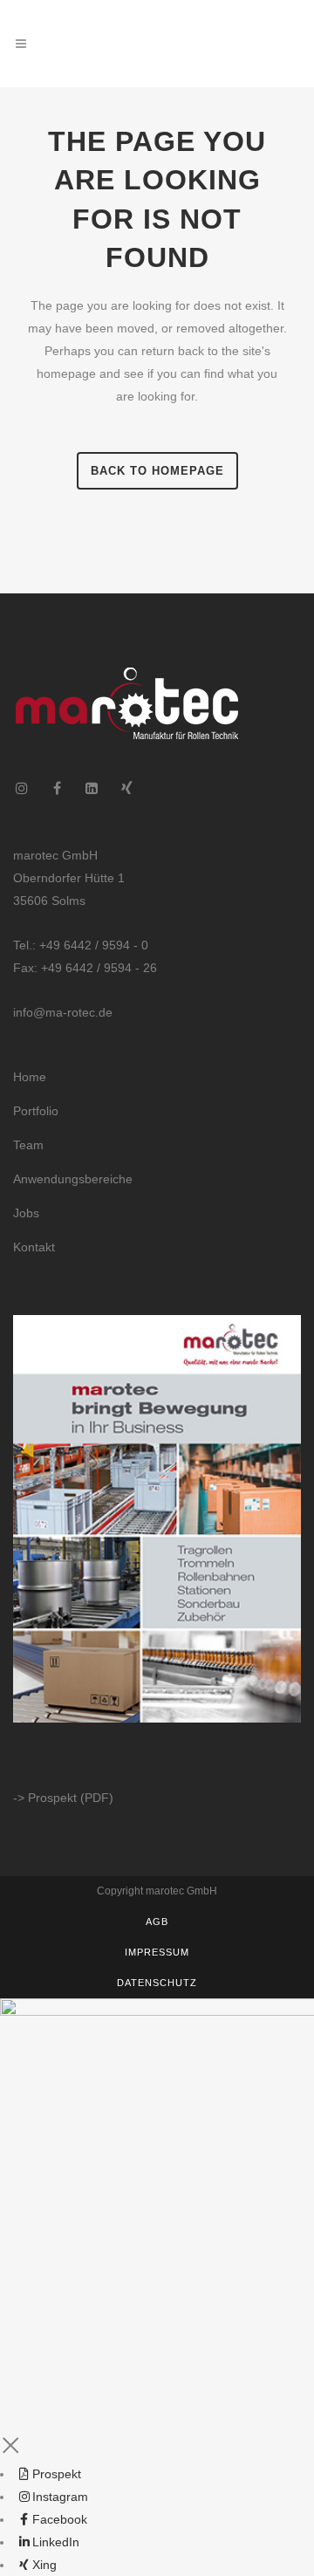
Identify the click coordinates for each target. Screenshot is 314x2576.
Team (28, 1145)
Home (30, 1077)
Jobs (26, 1213)
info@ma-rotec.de (63, 1012)
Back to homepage (157, 471)
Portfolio (36, 1111)
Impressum (157, 1952)
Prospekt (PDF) (71, 1798)
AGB (157, 1922)
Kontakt (34, 1247)
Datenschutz (157, 1983)
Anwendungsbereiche (73, 1179)
